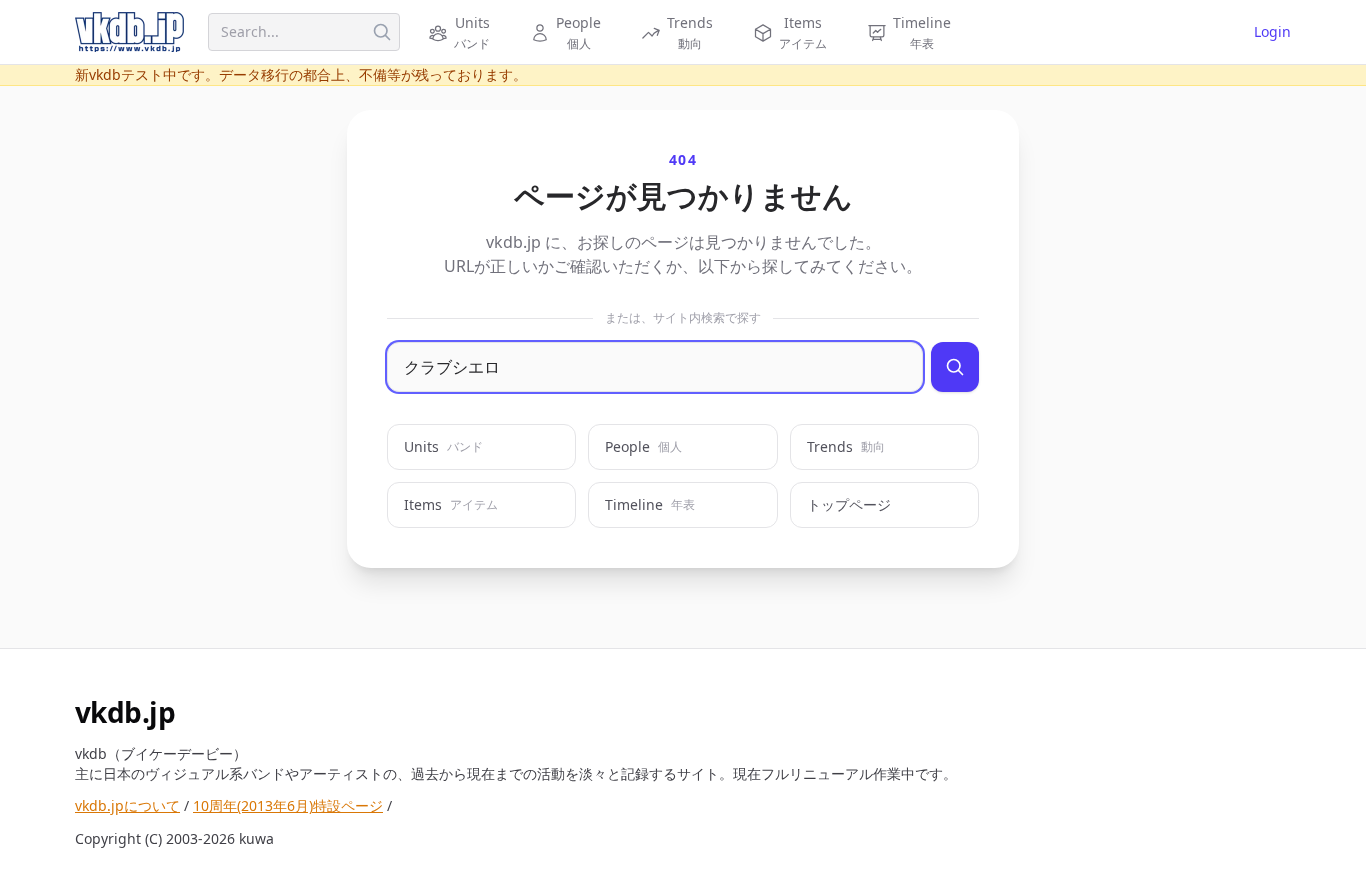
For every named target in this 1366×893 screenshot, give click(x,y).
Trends (846, 446)
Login (1272, 31)
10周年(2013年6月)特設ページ (288, 805)
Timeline (650, 504)
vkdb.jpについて (127, 805)
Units (443, 446)
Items (451, 504)
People (643, 446)
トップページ (849, 504)
